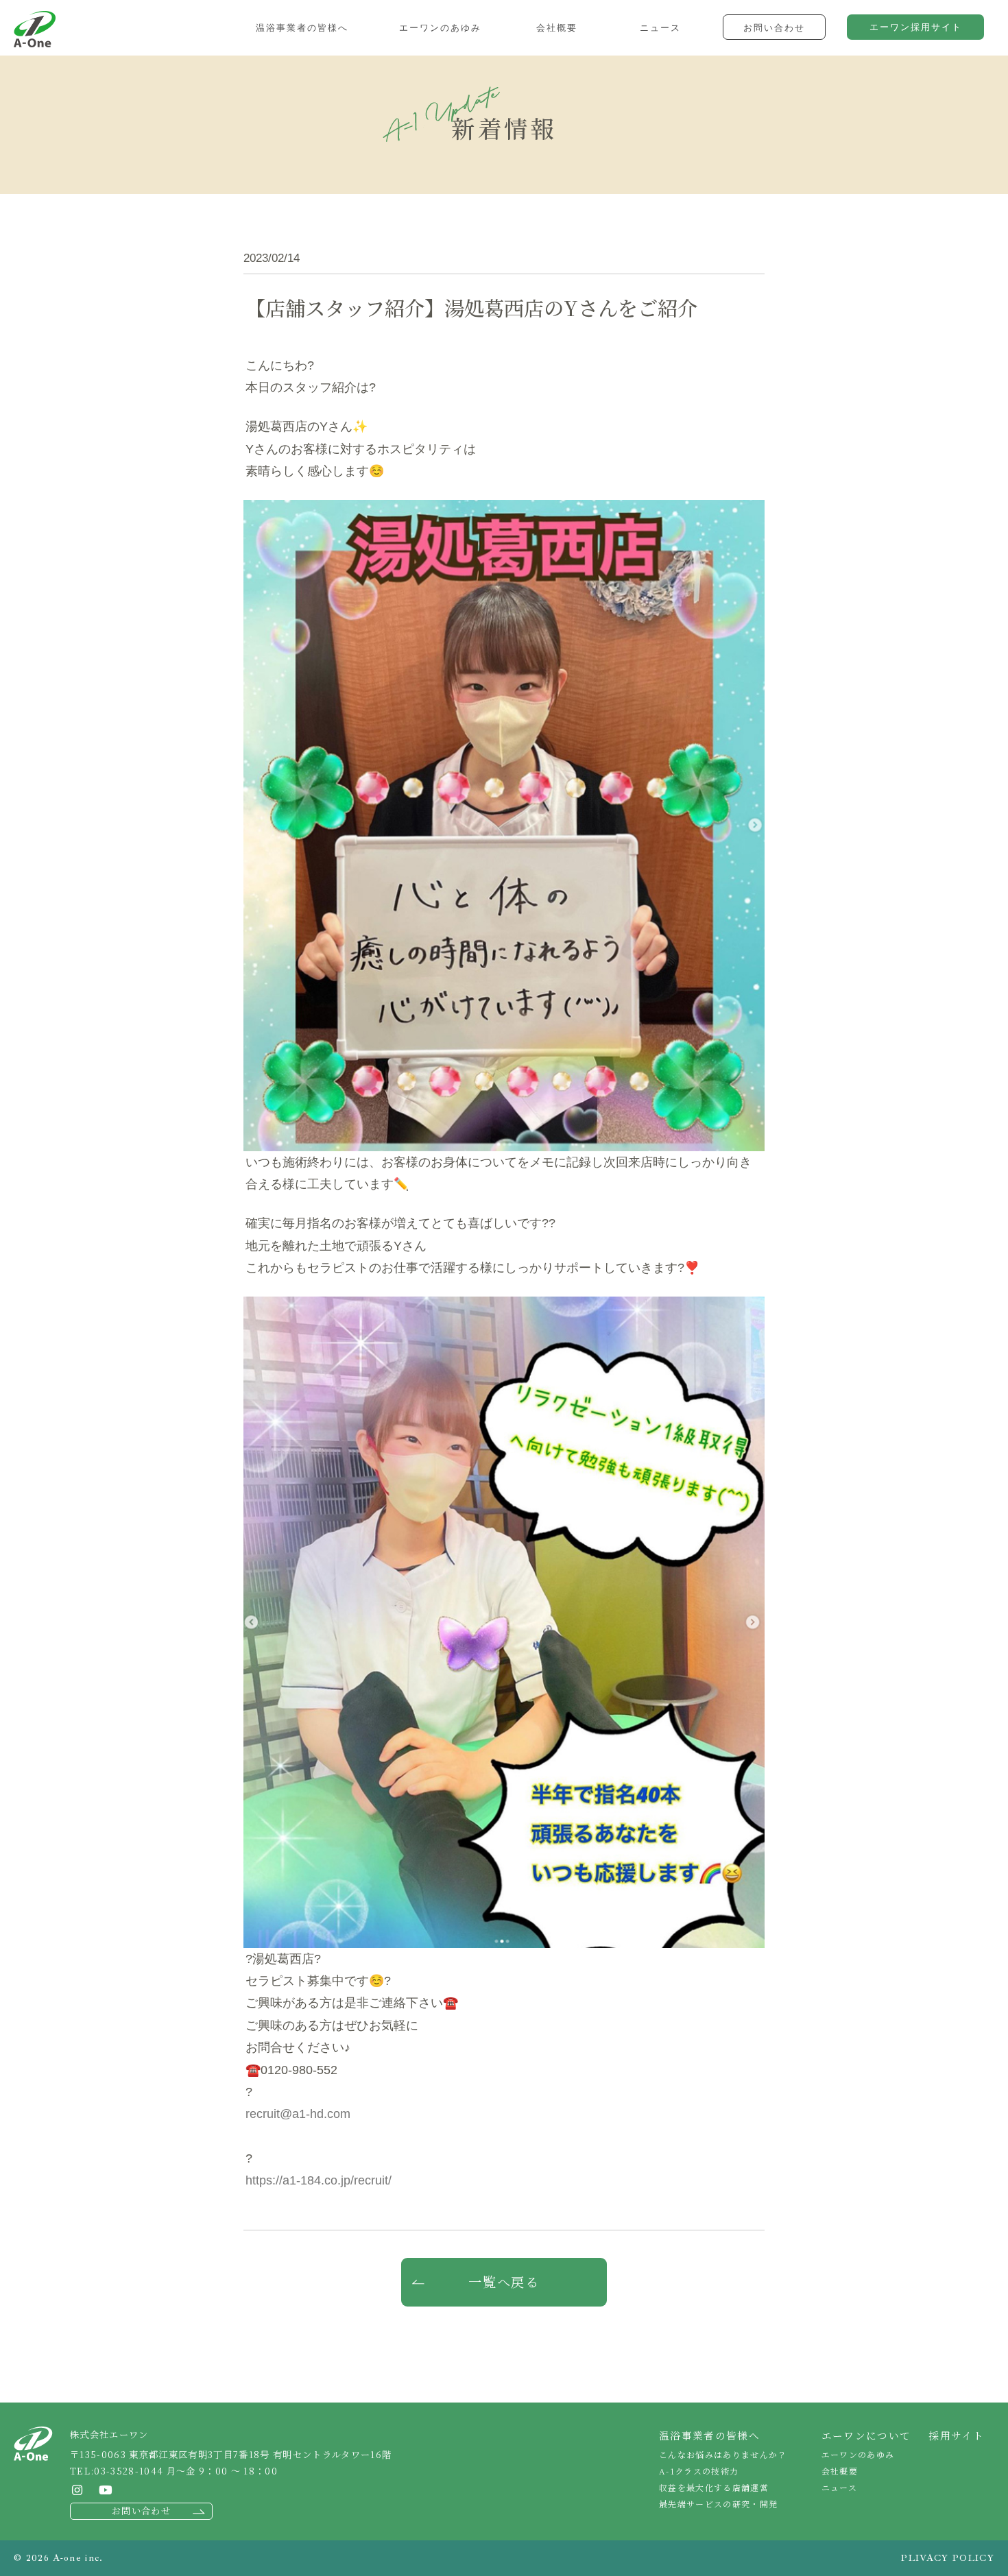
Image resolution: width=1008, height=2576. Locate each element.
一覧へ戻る (504, 2282)
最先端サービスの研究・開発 (718, 2504)
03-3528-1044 (129, 2471)
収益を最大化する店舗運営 (714, 2487)
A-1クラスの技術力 (699, 2471)
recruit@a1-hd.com (298, 2114)
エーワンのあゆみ (858, 2454)
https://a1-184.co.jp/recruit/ (319, 2180)
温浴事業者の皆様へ (709, 2435)
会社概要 (840, 2471)
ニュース (839, 2487)
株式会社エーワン (35, 29)
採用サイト (956, 2435)
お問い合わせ (141, 2511)
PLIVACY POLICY (948, 2558)
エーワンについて (866, 2435)
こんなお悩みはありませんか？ (723, 2454)
